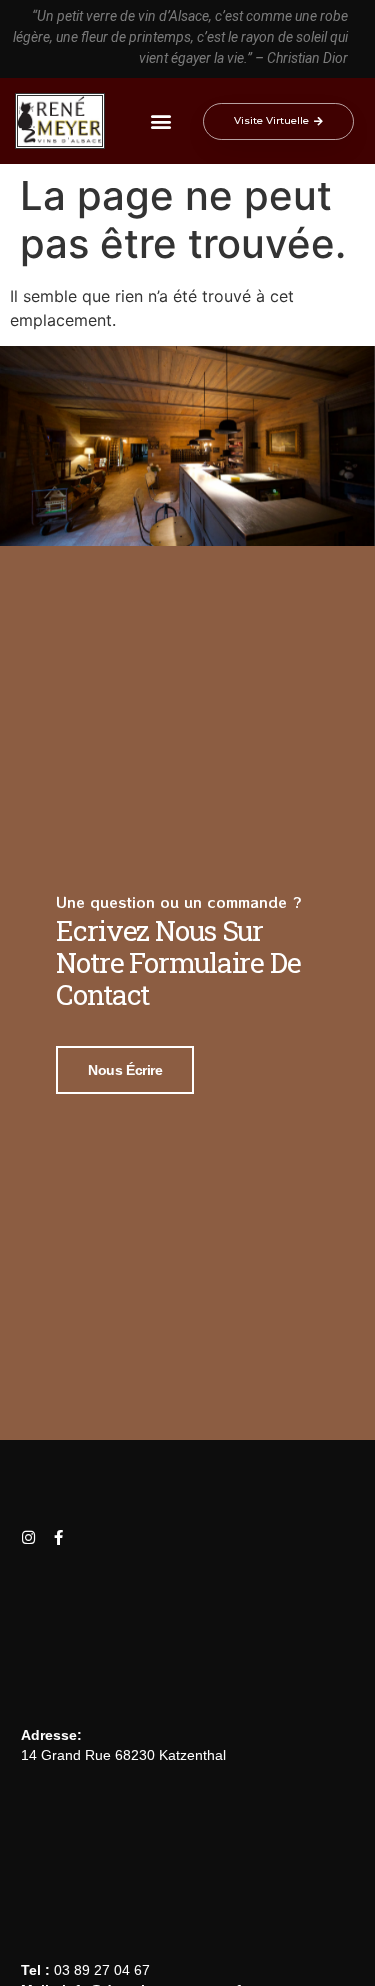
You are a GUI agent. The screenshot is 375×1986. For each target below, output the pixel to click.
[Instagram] (28, 1537)
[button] (161, 121)
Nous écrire (125, 1070)
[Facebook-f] (58, 1537)
